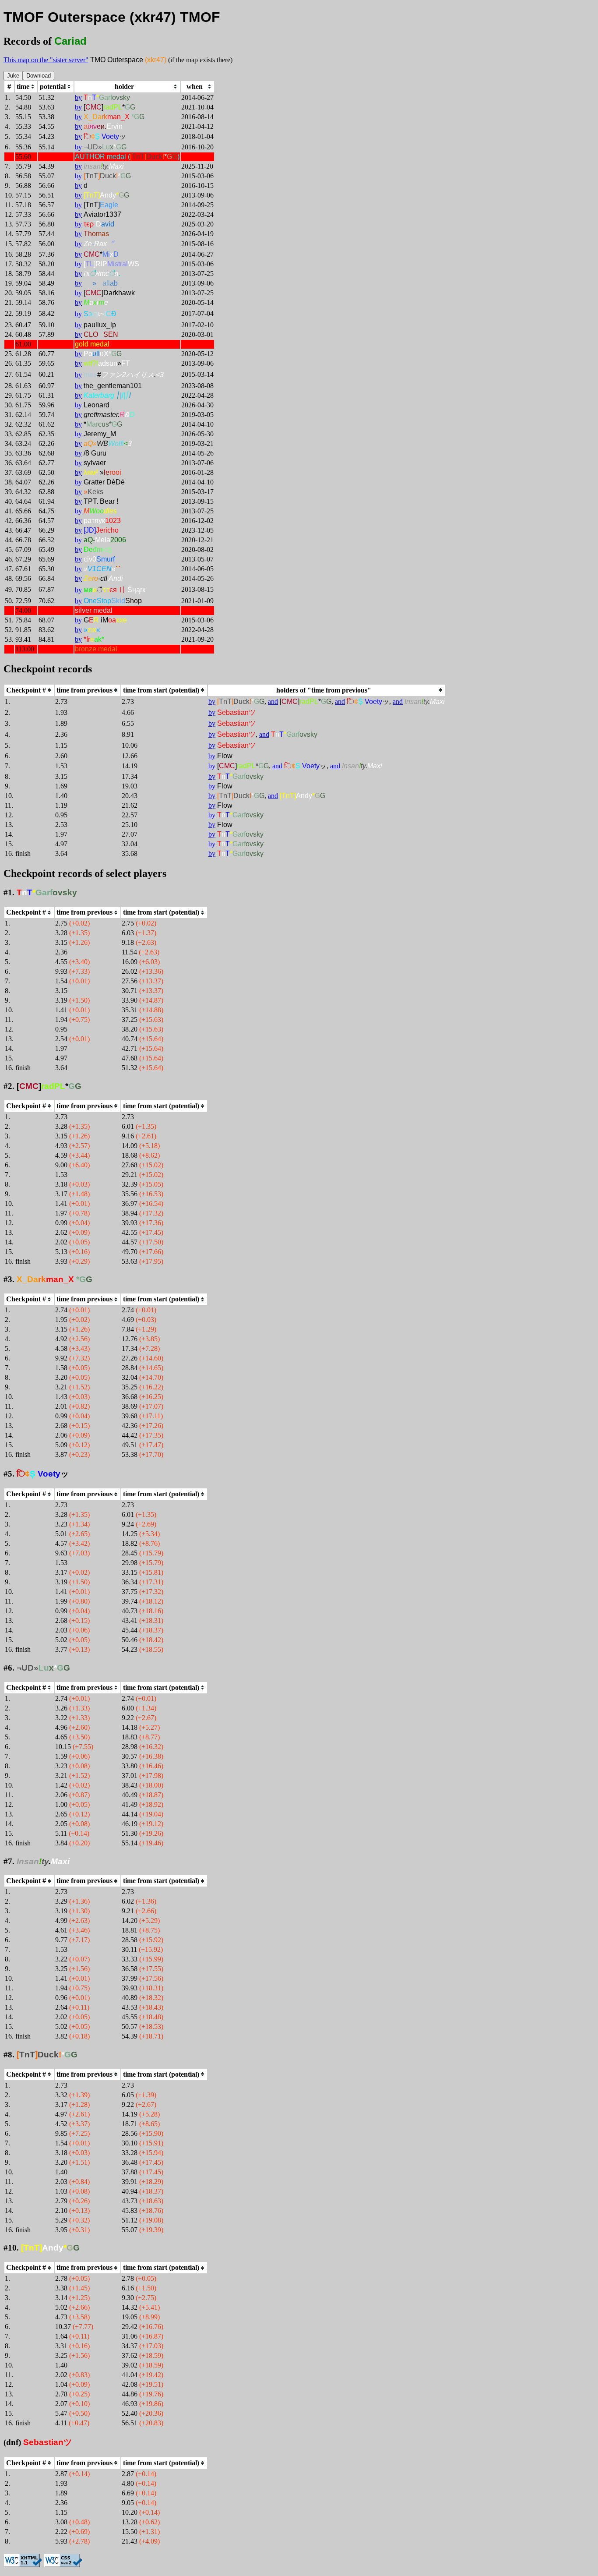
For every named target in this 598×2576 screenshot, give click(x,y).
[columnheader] (26, 87)
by (78, 97)
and (273, 701)
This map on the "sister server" (46, 60)
